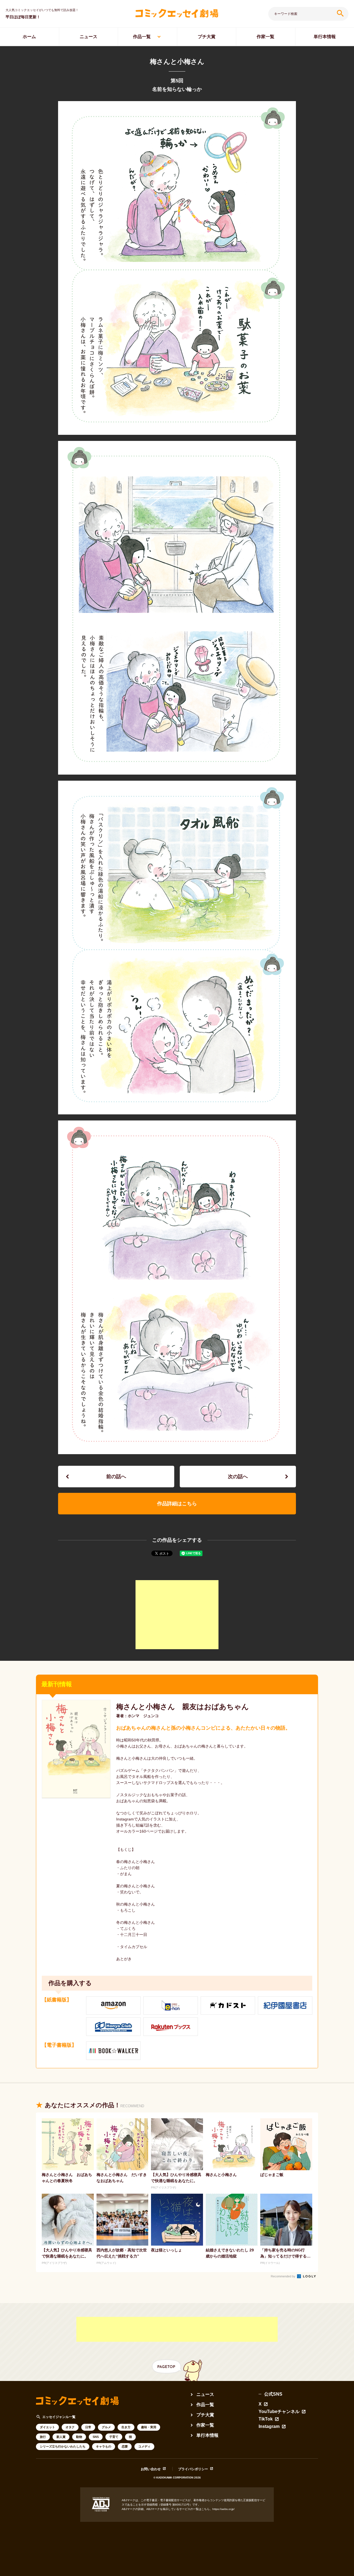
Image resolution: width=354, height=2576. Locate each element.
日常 (88, 2427)
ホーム (29, 37)
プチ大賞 (207, 37)
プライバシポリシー (193, 2469)
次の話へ (238, 1477)
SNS (96, 2437)
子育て (114, 2437)
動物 (79, 2437)
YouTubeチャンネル (279, 2412)
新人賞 (61, 2437)
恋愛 (125, 2446)
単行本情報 (207, 2435)
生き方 (126, 2427)
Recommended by (283, 2276)
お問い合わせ (151, 2469)
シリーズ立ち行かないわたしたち (63, 2446)
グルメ (106, 2427)
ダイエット (47, 2427)
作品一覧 (142, 37)
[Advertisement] (177, 1615)
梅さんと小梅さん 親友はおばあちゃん (183, 1707)
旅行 (43, 2437)
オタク (70, 2427)
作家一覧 (265, 37)
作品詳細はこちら (177, 1504)
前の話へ (116, 1477)
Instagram (269, 2427)
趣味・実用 (149, 2427)
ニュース (88, 37)
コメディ (144, 2446)
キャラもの (104, 2446)
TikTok (266, 2419)
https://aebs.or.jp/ (223, 2509)
